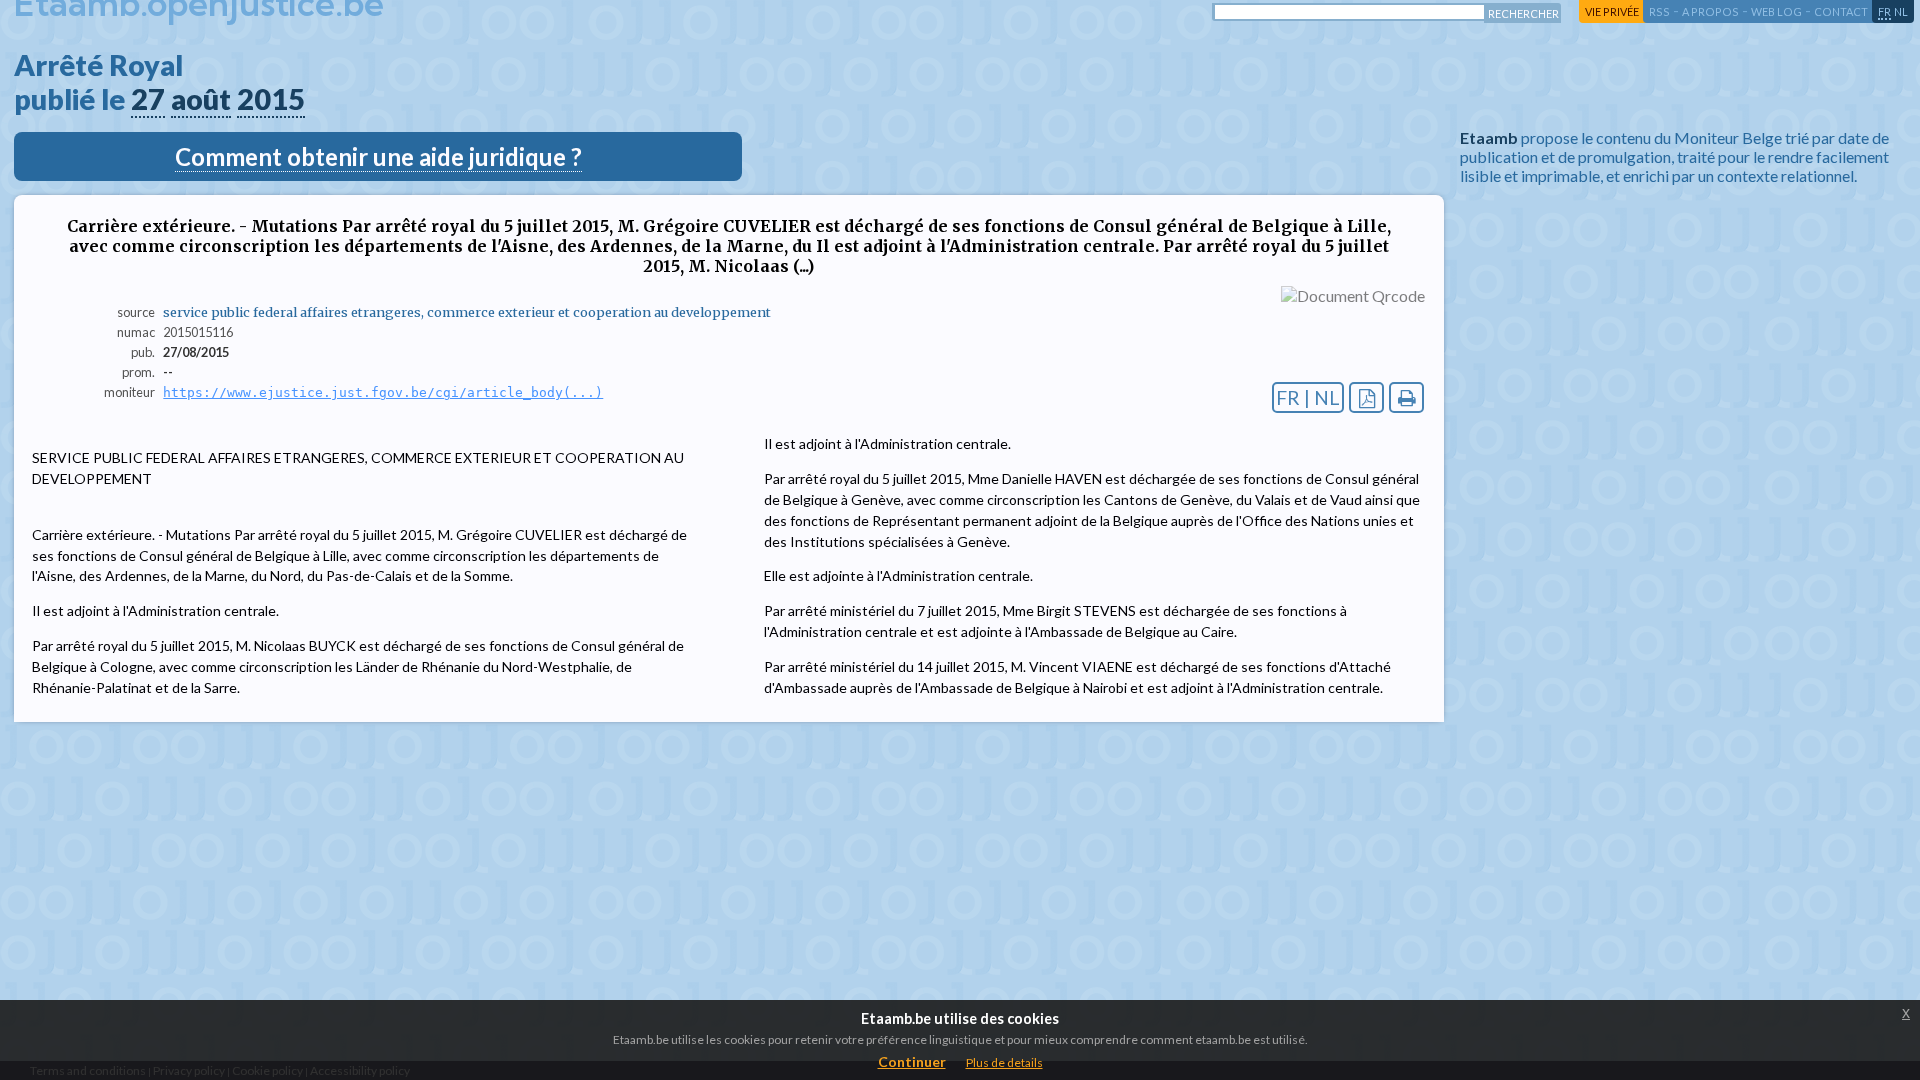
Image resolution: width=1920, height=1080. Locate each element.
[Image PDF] (1366, 397)
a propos (1710, 11)
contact (1841, 11)
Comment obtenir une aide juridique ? (378, 156)
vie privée (1612, 11)
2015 (271, 99)
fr (1884, 11)
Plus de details (1004, 1062)
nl (1901, 11)
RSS (1659, 11)
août (201, 99)
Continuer (912, 1061)
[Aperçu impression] (1406, 397)
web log (1776, 11)
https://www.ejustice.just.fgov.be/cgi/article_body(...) (383, 392)
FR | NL (1308, 397)
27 (148, 99)
